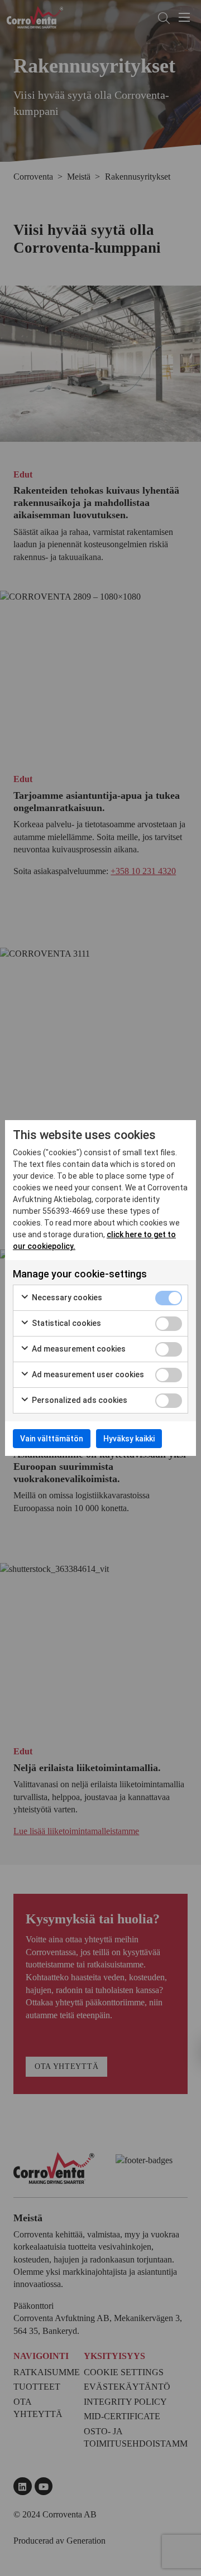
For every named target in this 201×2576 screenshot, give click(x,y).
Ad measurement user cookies (87, 1374)
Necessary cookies (66, 1297)
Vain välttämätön (52, 1439)
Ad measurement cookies (78, 1349)
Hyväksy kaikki (129, 1439)
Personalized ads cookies (79, 1400)
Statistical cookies (66, 1323)
